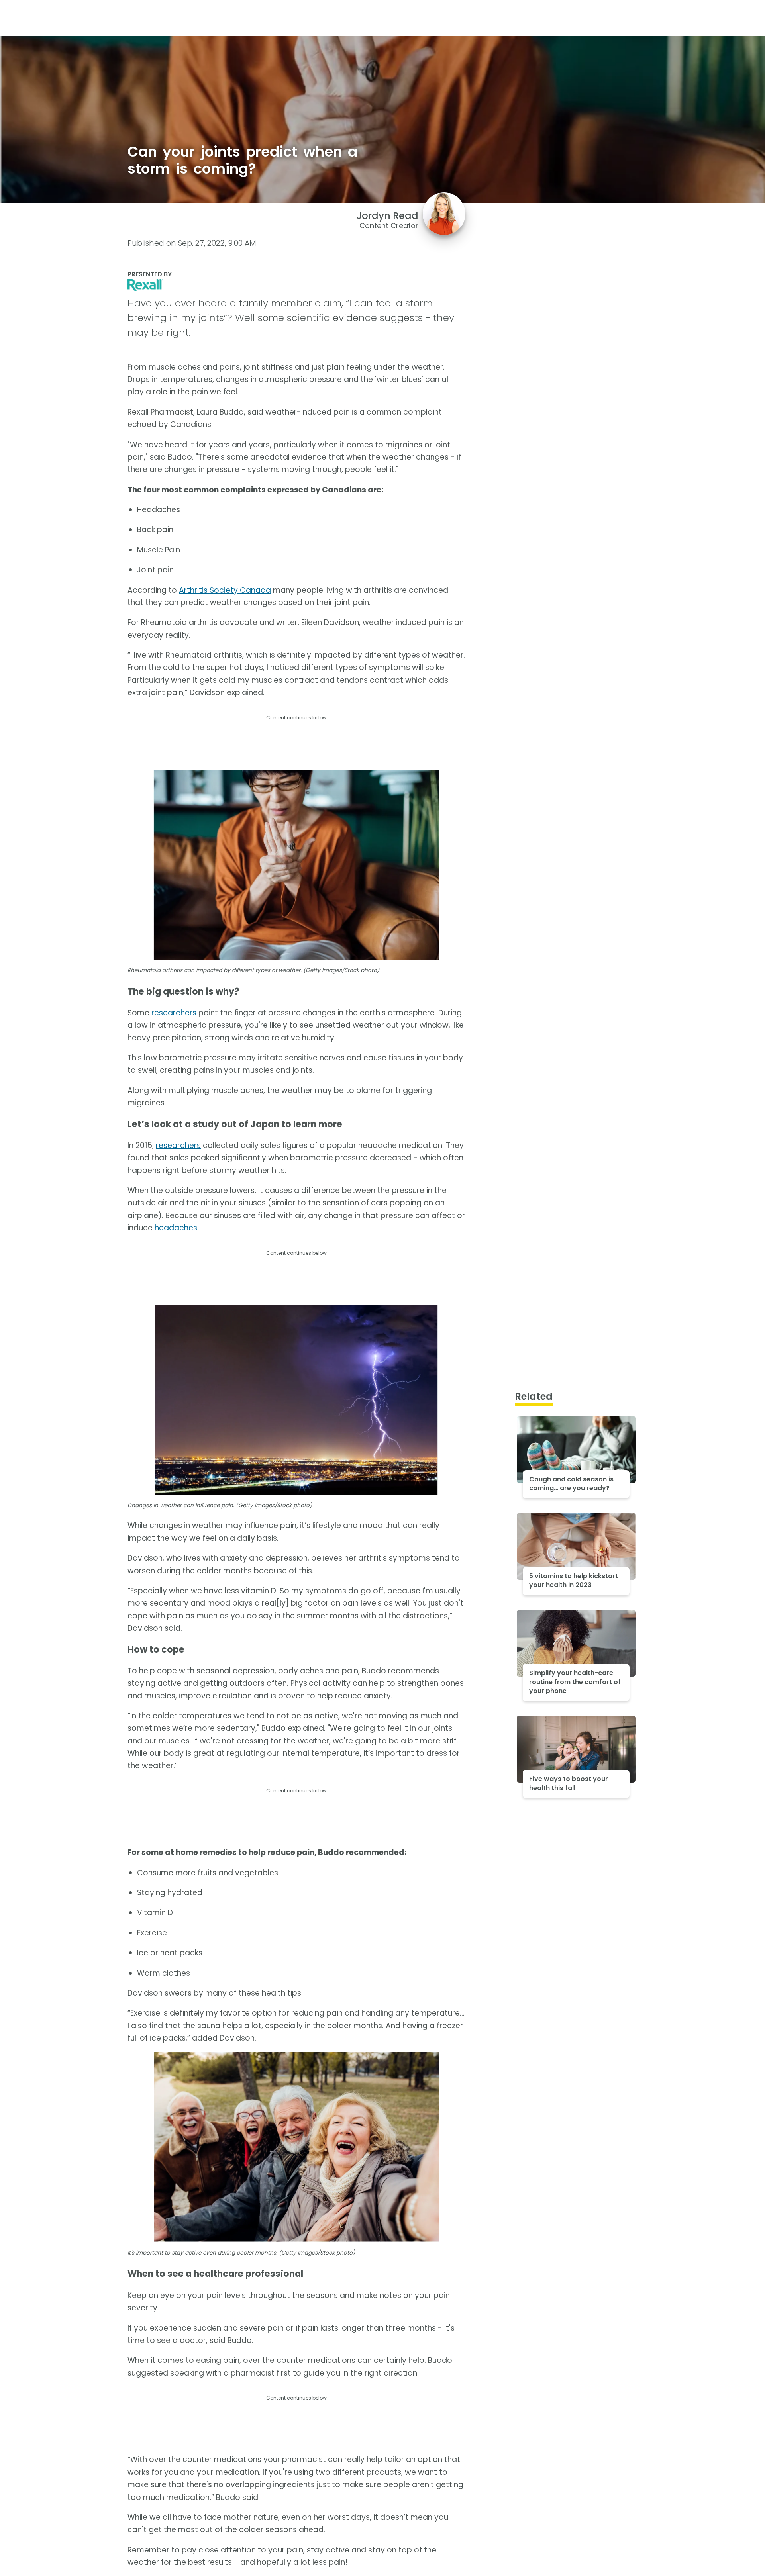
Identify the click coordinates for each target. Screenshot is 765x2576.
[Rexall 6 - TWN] (296, 285)
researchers (174, 1013)
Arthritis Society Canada (225, 590)
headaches (176, 1228)
